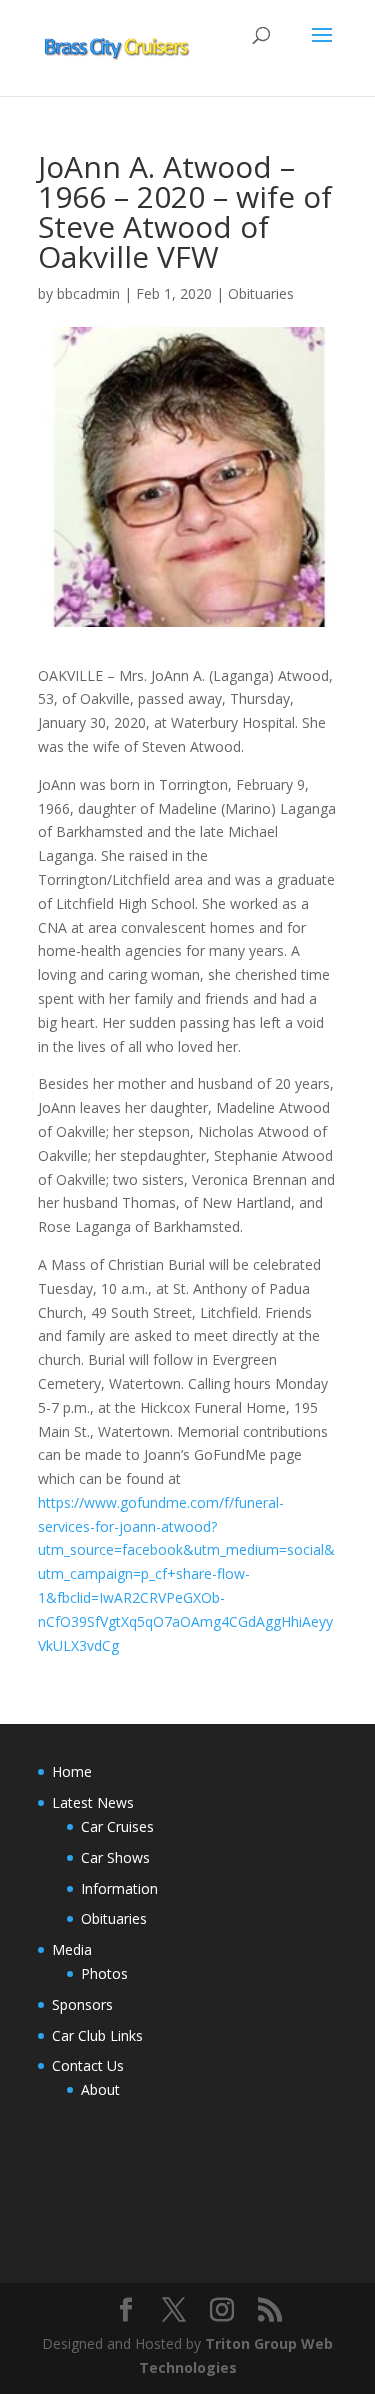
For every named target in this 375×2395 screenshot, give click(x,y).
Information (119, 1888)
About (100, 2089)
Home (72, 1771)
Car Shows (115, 1857)
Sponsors (82, 2004)
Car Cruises (117, 1826)
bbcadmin (88, 293)
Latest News (93, 1802)
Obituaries (261, 293)
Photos (104, 1973)
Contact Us (88, 2065)
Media (72, 1949)
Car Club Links (97, 2035)
